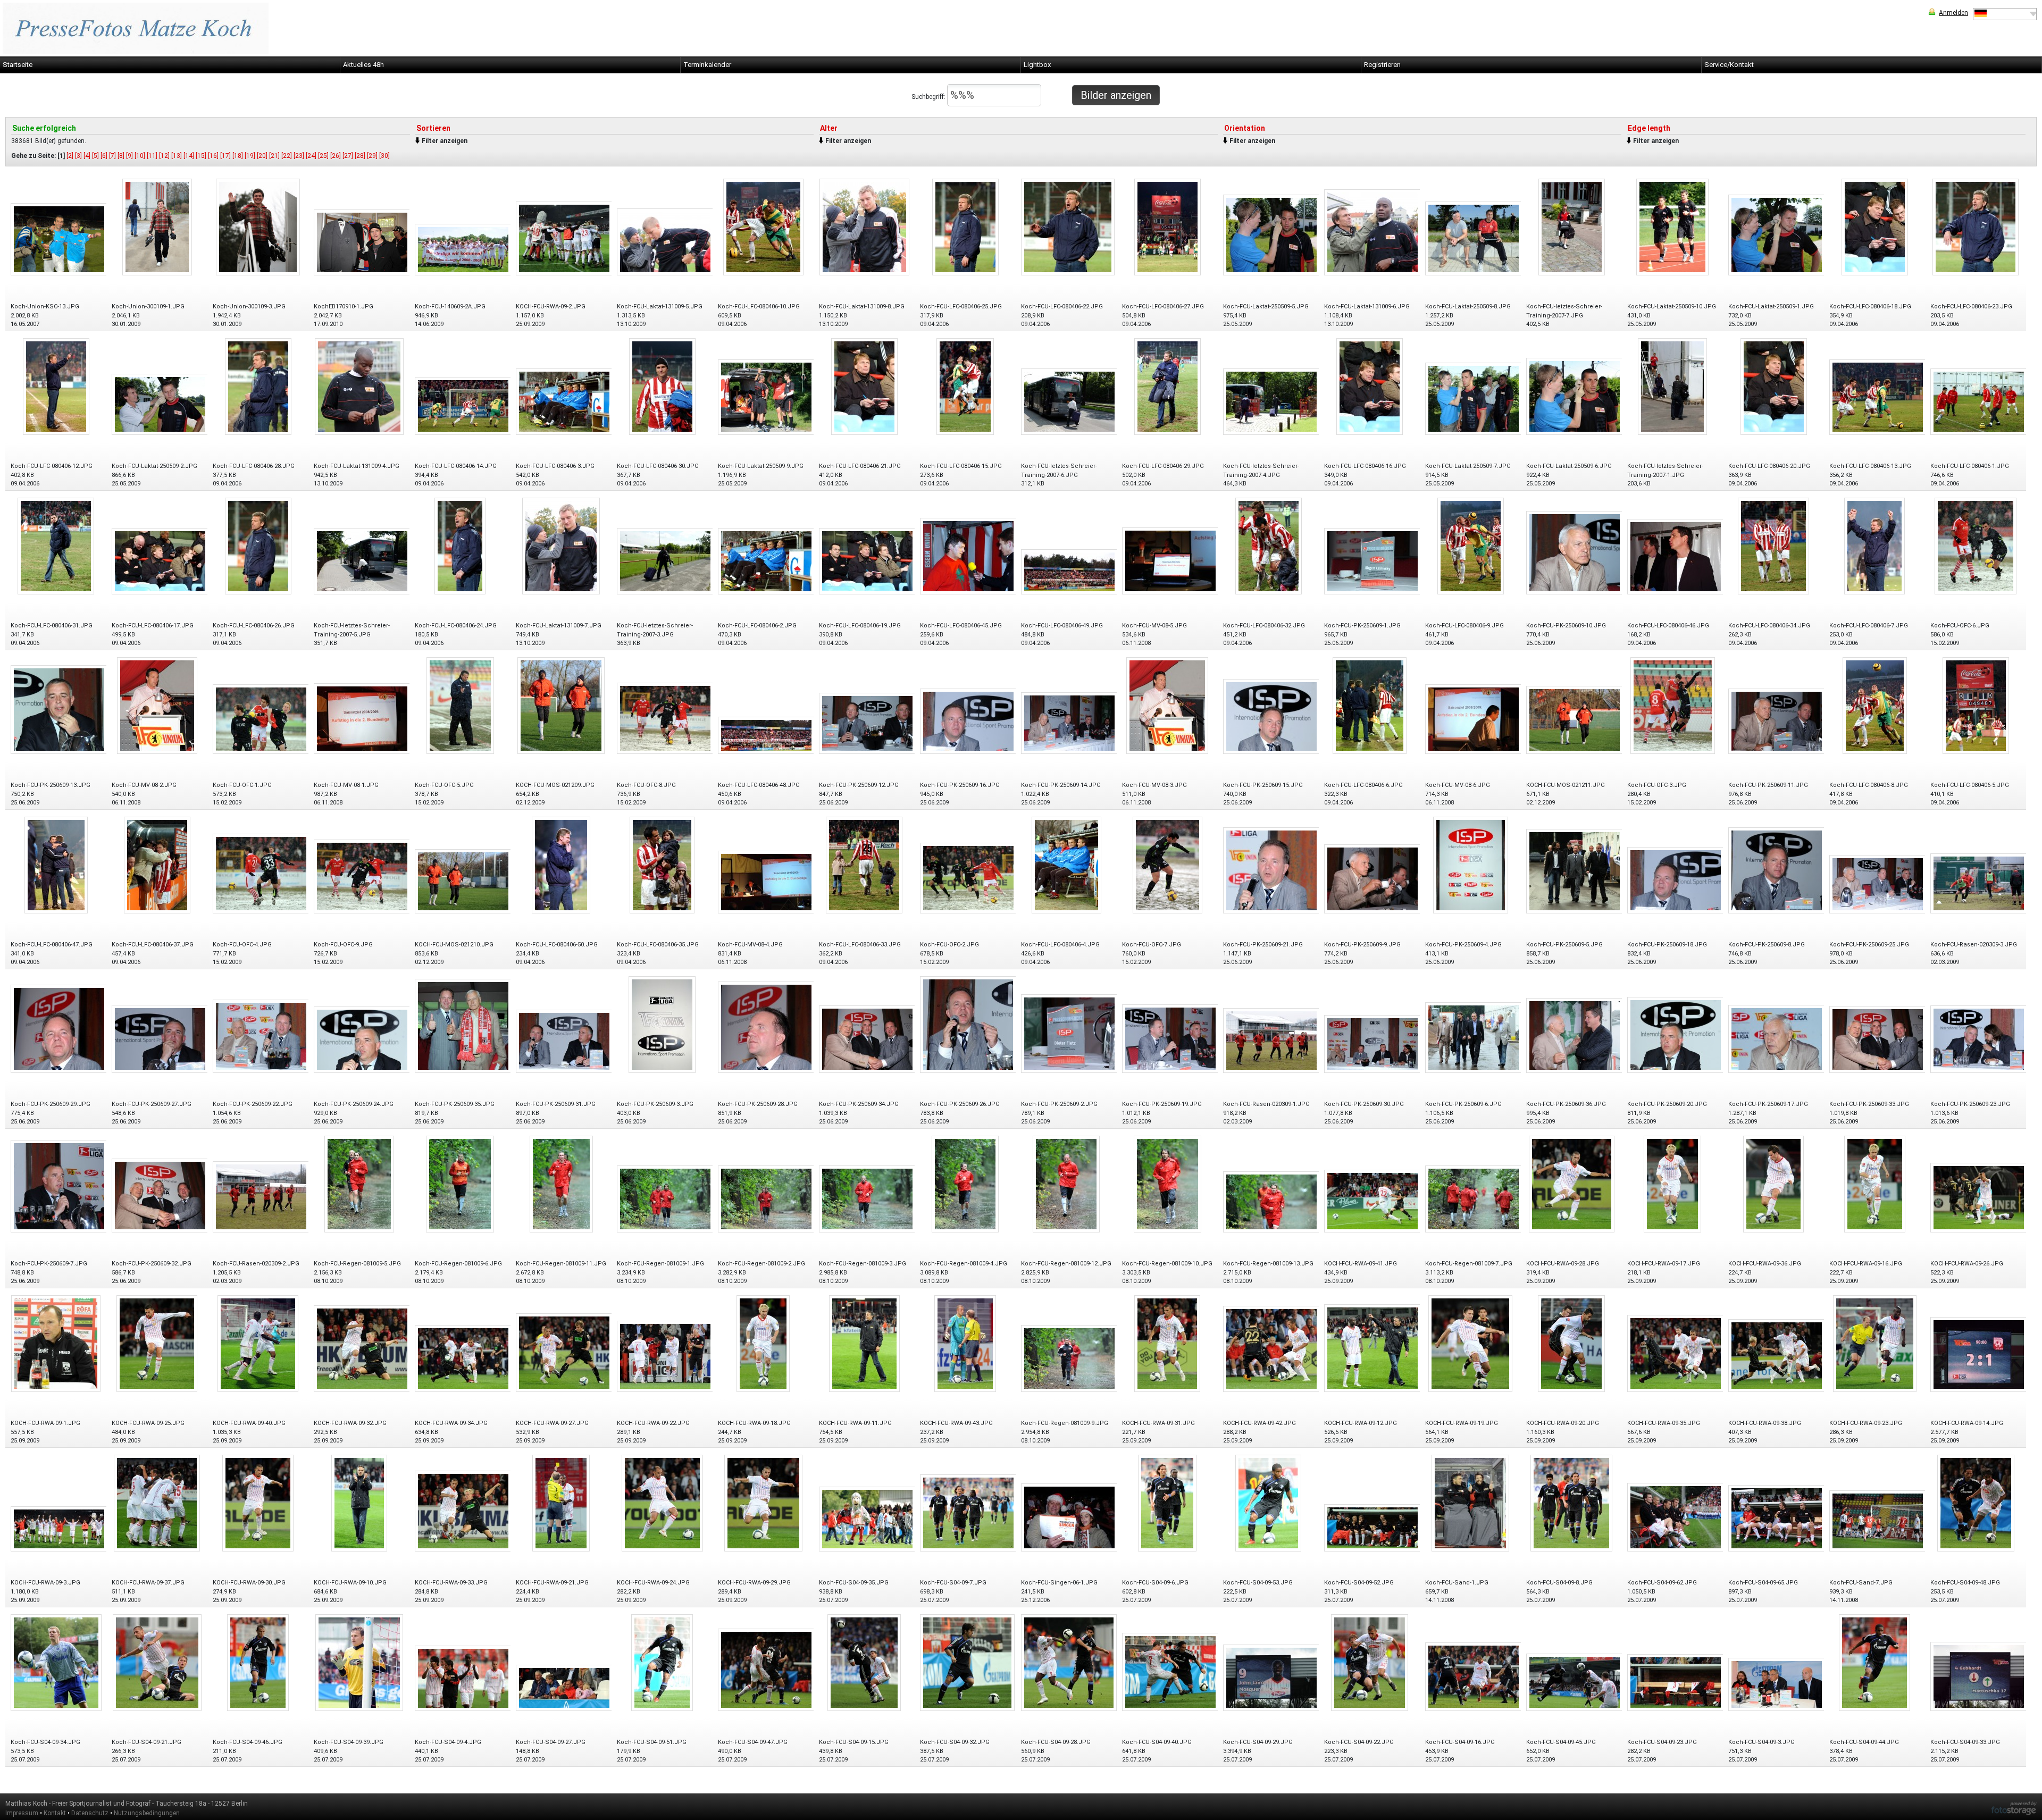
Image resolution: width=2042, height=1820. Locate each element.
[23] (299, 156)
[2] (70, 156)
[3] (78, 156)
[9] (129, 156)
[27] (348, 156)
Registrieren (1382, 65)
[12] (164, 156)
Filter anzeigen (445, 141)
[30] (384, 156)
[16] (213, 156)
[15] (201, 156)
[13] (177, 156)
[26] (336, 156)
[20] (262, 156)
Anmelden (1953, 13)
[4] (87, 156)
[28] (360, 156)
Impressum (22, 1813)
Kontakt (55, 1813)
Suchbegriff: (929, 97)
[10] (140, 156)
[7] (112, 156)
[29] (372, 156)
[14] (189, 156)
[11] (152, 156)
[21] (274, 156)
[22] (287, 156)
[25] (323, 156)
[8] (121, 156)
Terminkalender (707, 65)
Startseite (18, 65)
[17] (225, 156)
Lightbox (1037, 65)
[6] (104, 156)
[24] (311, 156)
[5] (95, 156)
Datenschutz (90, 1813)
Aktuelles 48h (363, 65)
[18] (238, 156)
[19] (250, 156)
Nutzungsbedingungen (147, 1813)
